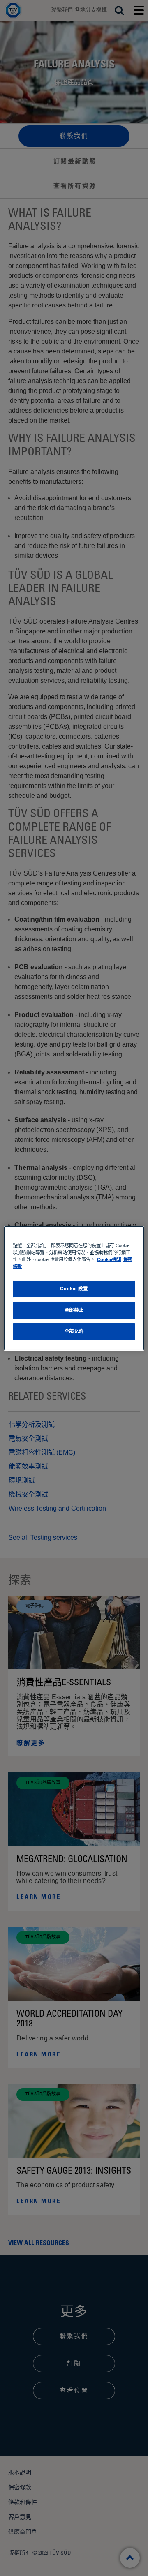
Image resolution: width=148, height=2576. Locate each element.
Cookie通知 (109, 1259)
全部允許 (74, 1331)
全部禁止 (74, 1310)
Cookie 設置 (74, 1289)
